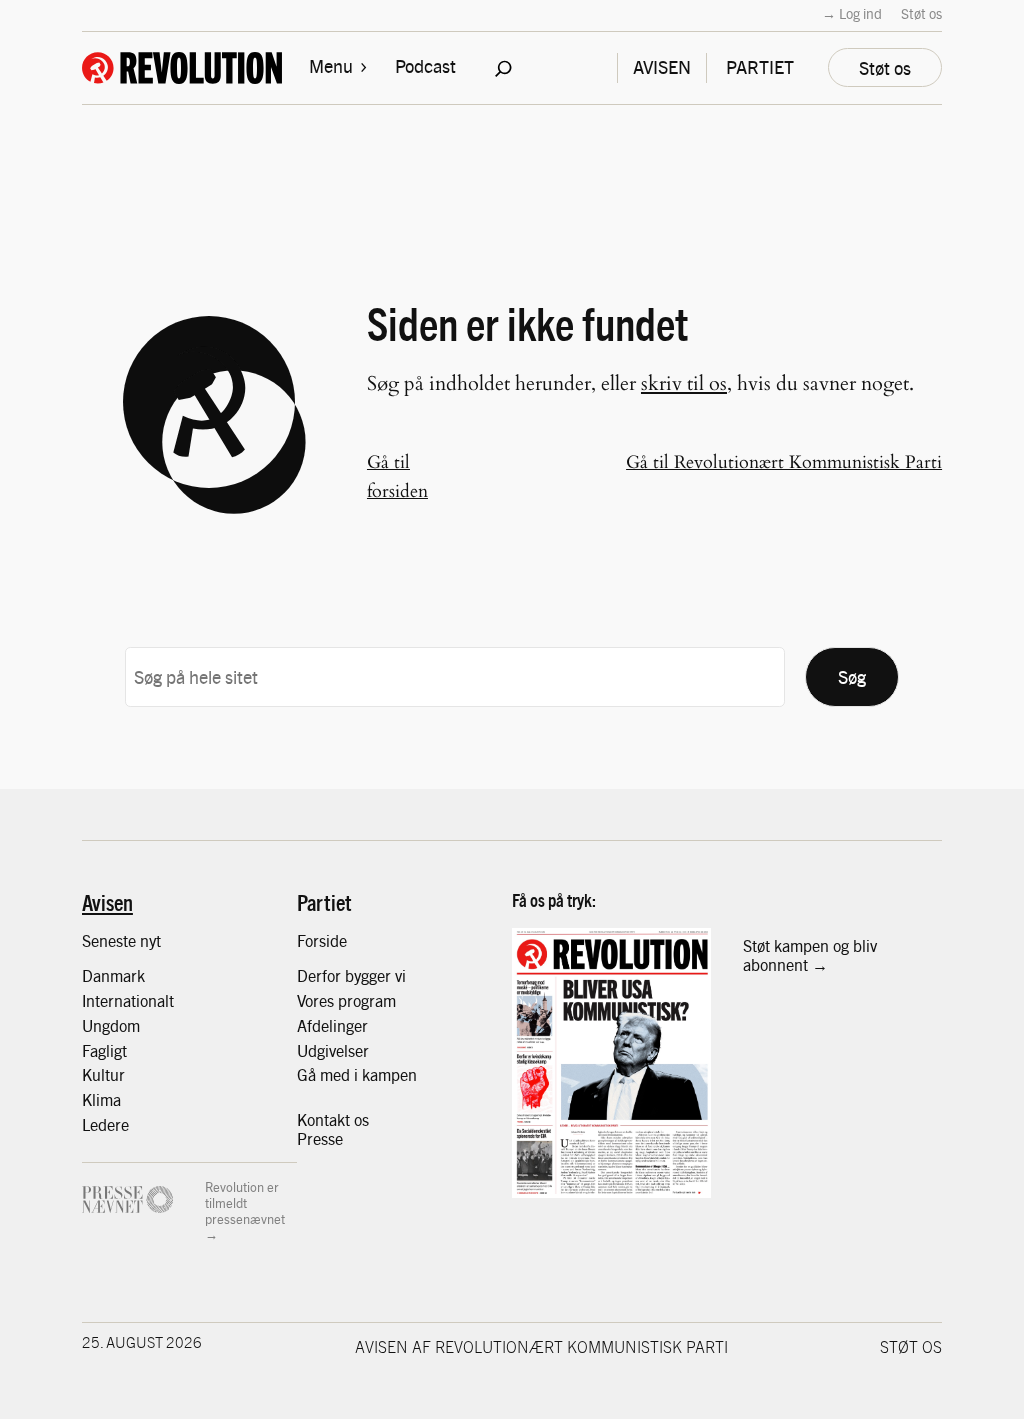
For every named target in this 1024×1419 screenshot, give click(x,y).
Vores (317, 1000)
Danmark (113, 975)
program (367, 1000)
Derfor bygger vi (351, 975)
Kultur (103, 1074)
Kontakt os (333, 1119)
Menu (331, 65)
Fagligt (104, 1050)
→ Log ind (852, 13)
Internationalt (128, 1000)
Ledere (105, 1124)
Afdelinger (332, 1025)
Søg (852, 676)
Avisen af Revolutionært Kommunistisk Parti (541, 1346)
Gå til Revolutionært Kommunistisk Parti (784, 462)
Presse (320, 1138)
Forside (322, 940)
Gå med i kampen (357, 1074)
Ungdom (111, 1025)
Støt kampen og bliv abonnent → (810, 954)
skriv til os (684, 383)
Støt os (921, 13)
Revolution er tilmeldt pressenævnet (245, 1202)
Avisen (107, 902)
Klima (101, 1099)
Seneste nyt (121, 940)
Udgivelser (333, 1050)
